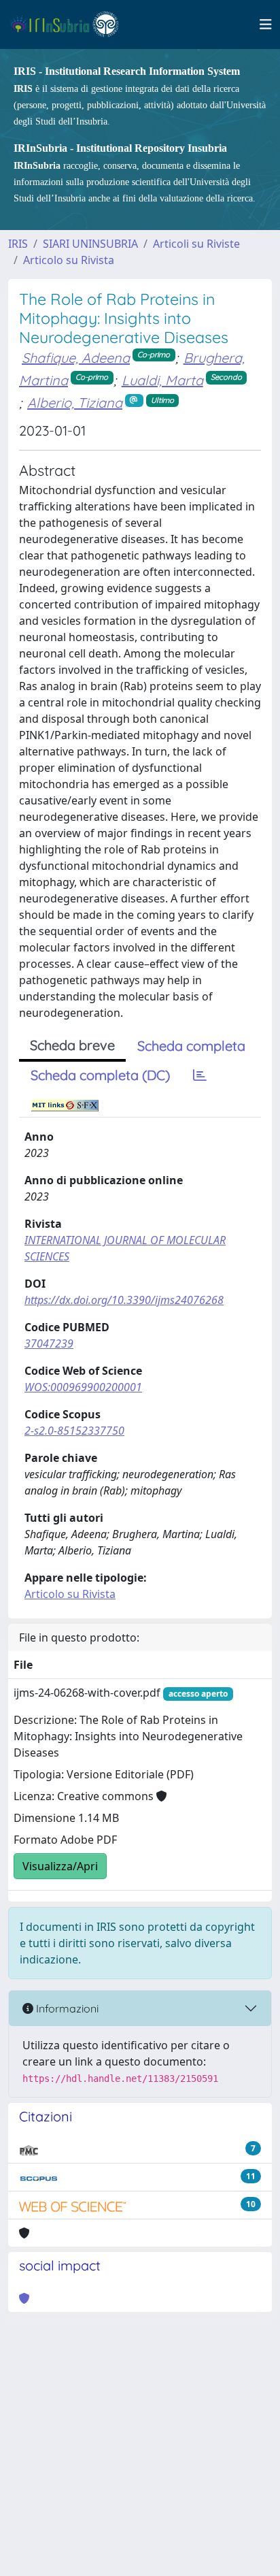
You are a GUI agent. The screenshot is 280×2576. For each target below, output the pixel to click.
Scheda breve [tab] (72, 1045)
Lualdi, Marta (162, 380)
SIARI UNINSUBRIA (90, 244)
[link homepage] (70, 25)
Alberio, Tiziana (75, 403)
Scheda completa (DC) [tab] (100, 1075)
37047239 (49, 1343)
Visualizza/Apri (60, 1866)
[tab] (200, 1075)
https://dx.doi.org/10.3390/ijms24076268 (124, 1300)
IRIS (18, 244)
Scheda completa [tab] (191, 1046)
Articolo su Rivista (69, 260)
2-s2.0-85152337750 (74, 1431)
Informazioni (66, 2008)
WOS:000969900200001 (83, 1387)
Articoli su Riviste (196, 244)
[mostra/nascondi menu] (266, 25)
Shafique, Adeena (76, 358)
